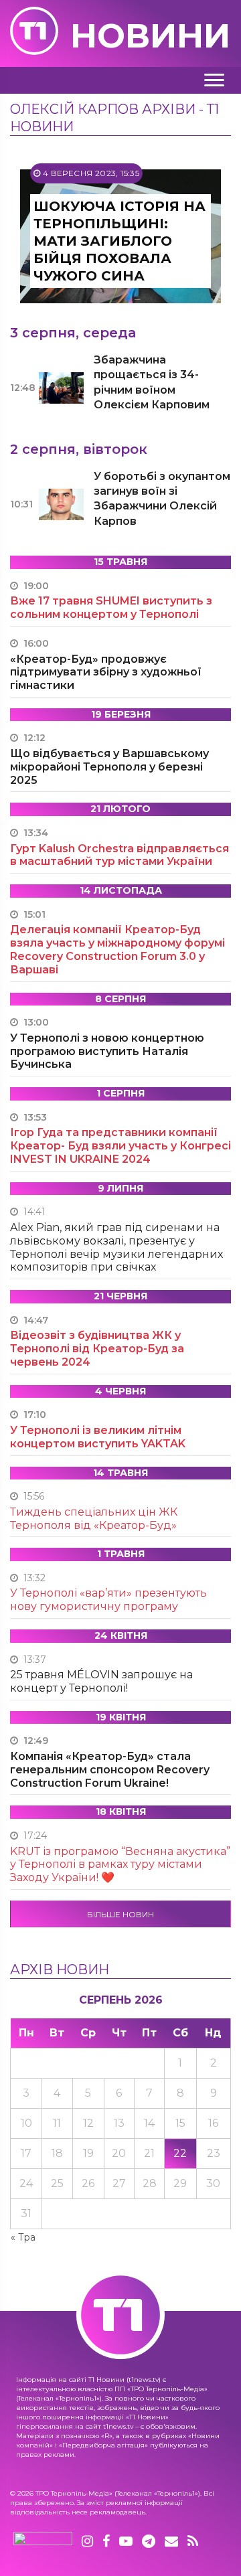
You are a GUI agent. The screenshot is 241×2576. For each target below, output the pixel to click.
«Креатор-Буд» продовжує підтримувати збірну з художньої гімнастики (106, 672)
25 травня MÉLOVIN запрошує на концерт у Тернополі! (101, 1681)
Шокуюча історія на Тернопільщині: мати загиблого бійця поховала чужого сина (119, 241)
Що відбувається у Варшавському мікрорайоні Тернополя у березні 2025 (109, 767)
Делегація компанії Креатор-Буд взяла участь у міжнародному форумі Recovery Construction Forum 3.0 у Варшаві (117, 949)
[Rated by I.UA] (43, 2542)
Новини (150, 36)
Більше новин (120, 1914)
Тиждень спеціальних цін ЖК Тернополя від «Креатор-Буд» (94, 1519)
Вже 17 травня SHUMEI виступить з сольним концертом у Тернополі (111, 608)
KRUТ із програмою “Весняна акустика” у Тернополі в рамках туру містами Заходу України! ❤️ (120, 1865)
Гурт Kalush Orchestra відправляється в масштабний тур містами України (119, 855)
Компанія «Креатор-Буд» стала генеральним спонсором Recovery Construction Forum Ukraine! (110, 1770)
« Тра (23, 2237)
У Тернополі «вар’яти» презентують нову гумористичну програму (108, 1600)
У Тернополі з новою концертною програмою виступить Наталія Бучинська (107, 1051)
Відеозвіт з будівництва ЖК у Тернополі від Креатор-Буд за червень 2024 (97, 1349)
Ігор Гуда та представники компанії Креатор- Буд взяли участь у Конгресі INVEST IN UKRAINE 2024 (120, 1146)
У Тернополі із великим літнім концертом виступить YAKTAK (98, 1437)
